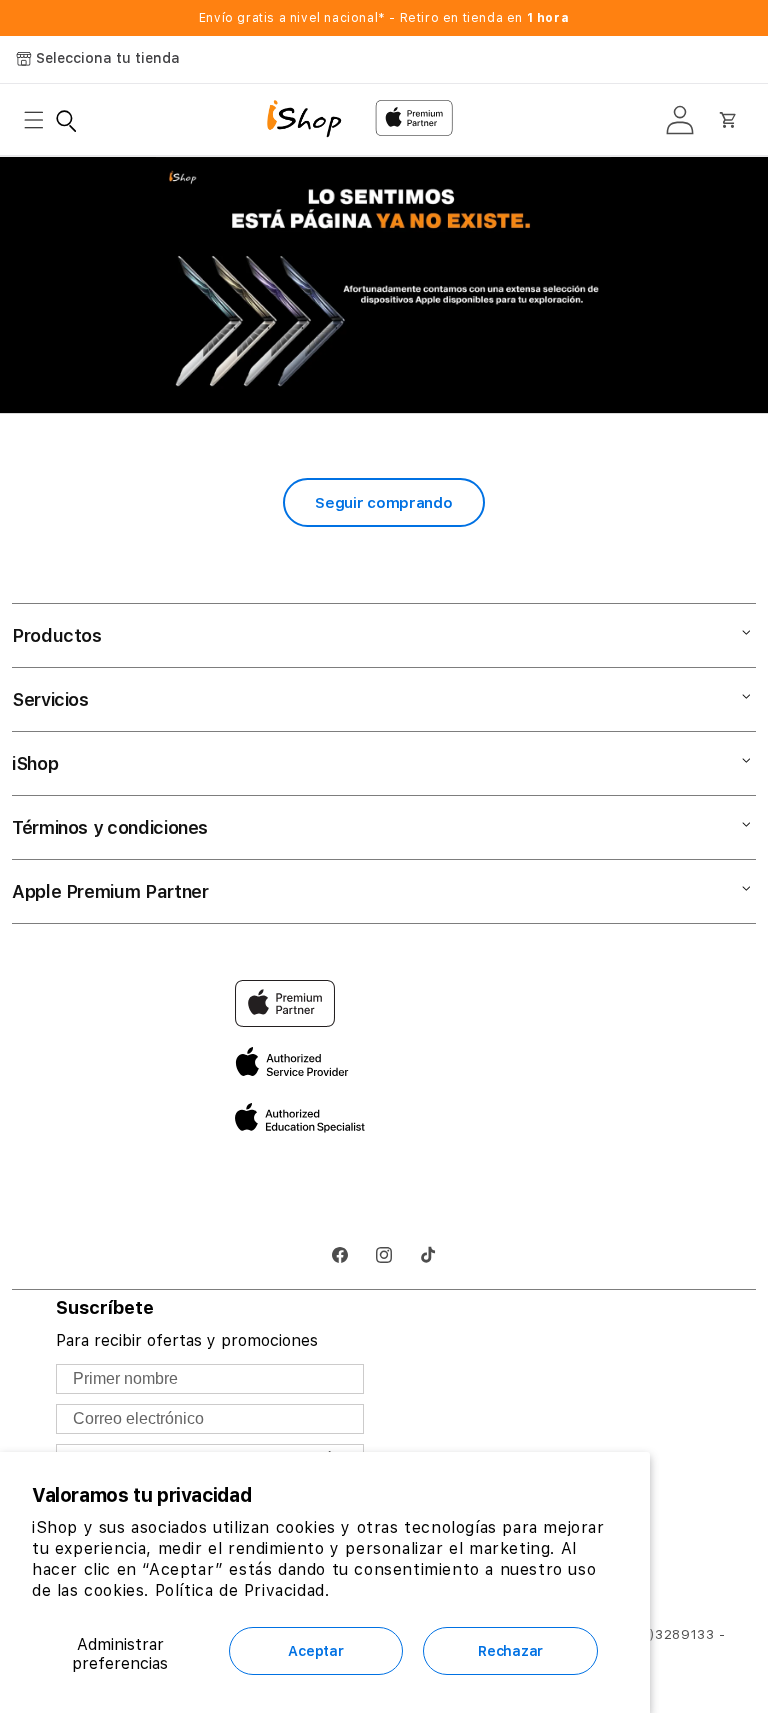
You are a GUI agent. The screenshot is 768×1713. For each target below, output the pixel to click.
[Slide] (384, 285)
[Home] (313, 121)
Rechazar (510, 1651)
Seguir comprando (383, 503)
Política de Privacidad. (242, 1590)
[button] (40, 120)
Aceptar (315, 1651)
